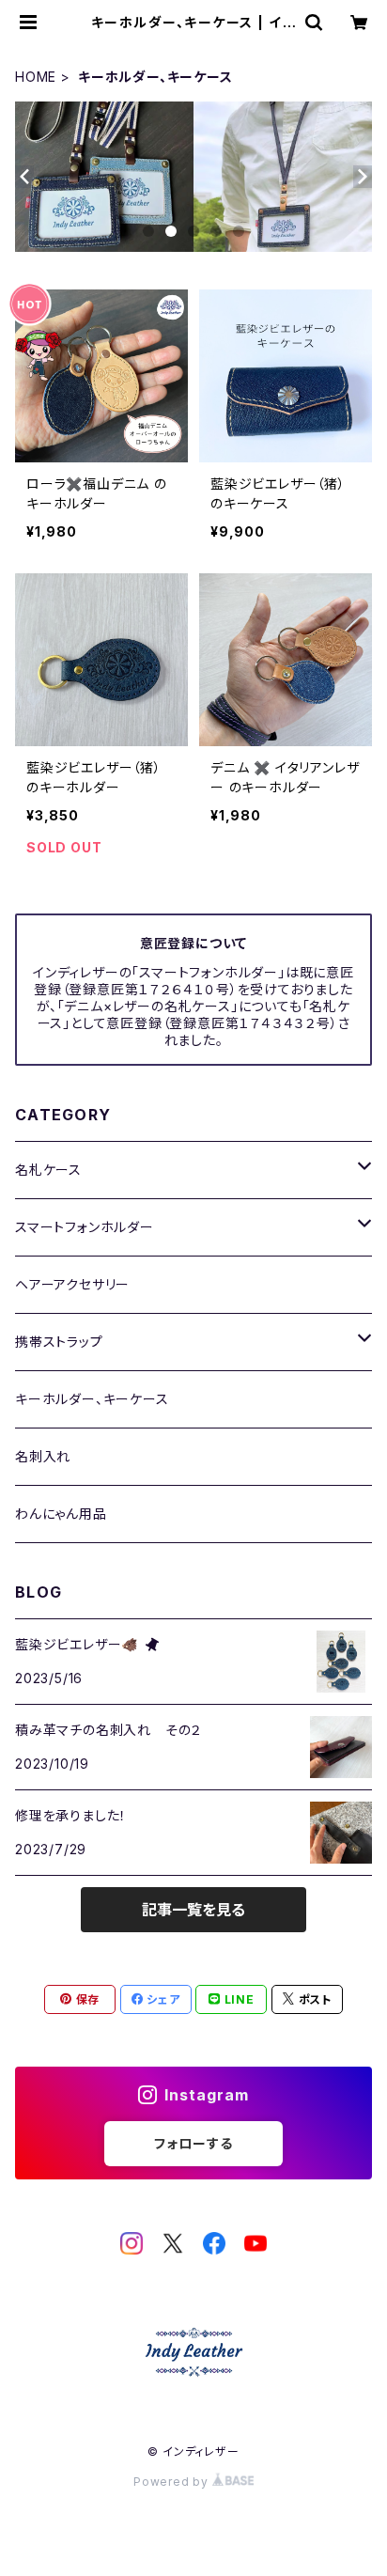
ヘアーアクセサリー (72, 1284)
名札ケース (48, 1170)
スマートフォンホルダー (85, 1227)
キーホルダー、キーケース (92, 1399)
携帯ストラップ (59, 1342)
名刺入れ (43, 1456)
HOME (36, 77)
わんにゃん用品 (61, 1514)
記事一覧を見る (193, 1910)
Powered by (173, 2482)
